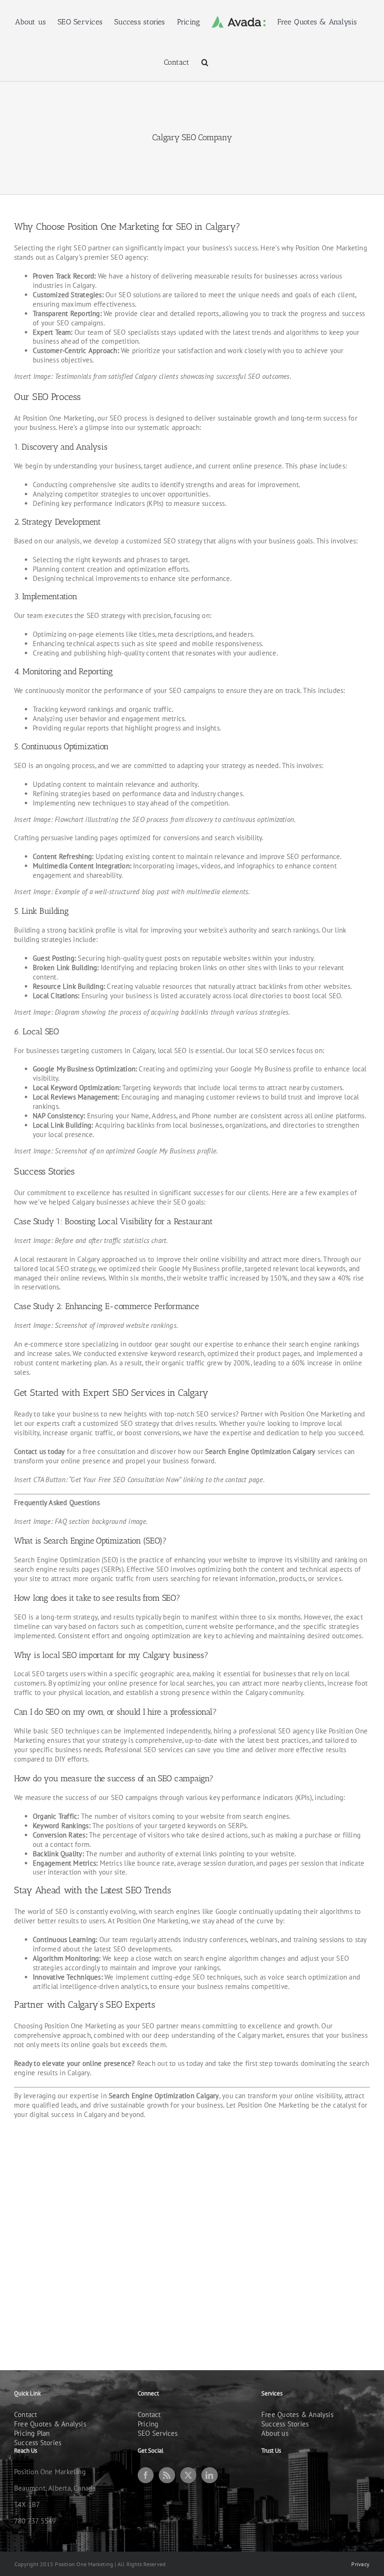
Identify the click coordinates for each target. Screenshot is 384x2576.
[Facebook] (146, 2475)
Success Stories (38, 2443)
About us (275, 2433)
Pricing (148, 2424)
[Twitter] (188, 2475)
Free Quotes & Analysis (50, 2424)
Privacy (360, 2564)
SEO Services (158, 2433)
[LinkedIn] (209, 2475)
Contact (26, 2414)
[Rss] (167, 2475)
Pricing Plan (32, 2433)
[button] (205, 62)
